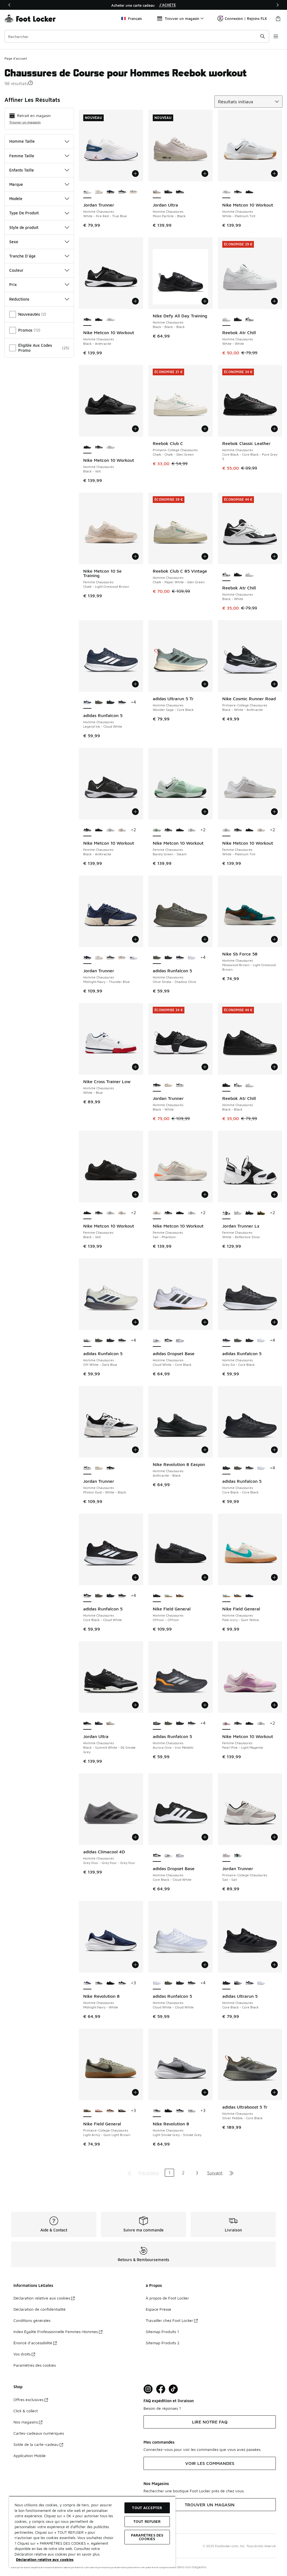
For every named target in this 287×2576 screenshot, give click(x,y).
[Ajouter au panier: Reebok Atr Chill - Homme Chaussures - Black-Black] (274, 1067)
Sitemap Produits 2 (163, 2343)
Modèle (16, 199)
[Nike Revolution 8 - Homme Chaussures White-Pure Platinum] (192, 2111)
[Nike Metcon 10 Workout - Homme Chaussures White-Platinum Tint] (110, 320)
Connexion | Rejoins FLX (246, 18)
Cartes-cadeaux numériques (39, 2433)
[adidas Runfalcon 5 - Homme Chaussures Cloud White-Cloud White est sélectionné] (157, 1983)
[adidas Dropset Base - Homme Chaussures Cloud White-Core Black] (168, 1856)
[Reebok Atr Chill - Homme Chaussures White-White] (249, 575)
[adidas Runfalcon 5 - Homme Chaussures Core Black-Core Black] (110, 702)
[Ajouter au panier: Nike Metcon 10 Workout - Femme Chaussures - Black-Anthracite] (135, 812)
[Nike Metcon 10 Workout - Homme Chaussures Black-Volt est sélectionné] (87, 447)
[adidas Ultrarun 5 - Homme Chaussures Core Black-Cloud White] (238, 1983)
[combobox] (137, 36)
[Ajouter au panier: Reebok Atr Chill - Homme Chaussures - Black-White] (274, 556)
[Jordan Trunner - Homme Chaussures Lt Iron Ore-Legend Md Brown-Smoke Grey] (134, 192)
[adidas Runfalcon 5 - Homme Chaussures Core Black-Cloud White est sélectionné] (87, 1596)
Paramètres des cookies (35, 2365)
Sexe (14, 242)
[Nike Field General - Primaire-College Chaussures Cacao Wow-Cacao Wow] (110, 2111)
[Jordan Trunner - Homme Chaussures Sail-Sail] (99, 192)
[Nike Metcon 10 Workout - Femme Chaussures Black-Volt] (99, 830)
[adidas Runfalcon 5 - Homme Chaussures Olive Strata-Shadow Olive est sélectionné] (157, 958)
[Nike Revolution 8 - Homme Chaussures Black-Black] (122, 1983)
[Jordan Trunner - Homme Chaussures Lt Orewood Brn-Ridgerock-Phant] (168, 1085)
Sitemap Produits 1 (162, 2332)
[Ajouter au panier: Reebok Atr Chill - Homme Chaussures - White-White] (274, 301)
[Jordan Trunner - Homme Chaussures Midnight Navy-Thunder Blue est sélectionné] (87, 958)
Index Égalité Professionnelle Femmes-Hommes (56, 2332)
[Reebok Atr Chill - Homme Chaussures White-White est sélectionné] (226, 320)
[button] (31, 83)
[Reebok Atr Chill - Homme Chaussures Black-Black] (238, 320)
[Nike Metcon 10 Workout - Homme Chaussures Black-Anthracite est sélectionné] (87, 320)
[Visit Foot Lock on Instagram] (148, 2389)
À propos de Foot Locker (167, 2298)
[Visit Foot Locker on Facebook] (161, 2389)
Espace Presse (158, 2309)
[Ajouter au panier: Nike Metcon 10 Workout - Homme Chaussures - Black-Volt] (135, 429)
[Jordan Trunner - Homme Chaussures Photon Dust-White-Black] (180, 1085)
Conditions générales (32, 2320)
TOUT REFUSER (147, 2521)
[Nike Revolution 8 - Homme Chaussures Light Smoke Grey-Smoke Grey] (99, 1983)
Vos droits (22, 2354)
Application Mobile (30, 2456)
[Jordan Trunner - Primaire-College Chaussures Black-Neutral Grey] (238, 1856)
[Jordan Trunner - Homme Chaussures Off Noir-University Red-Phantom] (122, 192)
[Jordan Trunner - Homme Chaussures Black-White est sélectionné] (157, 1085)
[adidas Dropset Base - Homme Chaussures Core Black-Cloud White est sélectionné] (157, 1856)
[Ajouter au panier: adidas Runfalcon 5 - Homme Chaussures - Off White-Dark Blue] (135, 1322)
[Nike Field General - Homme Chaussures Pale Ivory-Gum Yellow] (168, 1596)
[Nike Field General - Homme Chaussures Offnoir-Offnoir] (249, 1596)
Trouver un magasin (25, 122)
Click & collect (26, 2411)
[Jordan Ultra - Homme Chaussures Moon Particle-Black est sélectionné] (157, 192)
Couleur (16, 270)
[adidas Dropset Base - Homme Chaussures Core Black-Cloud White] (168, 1341)
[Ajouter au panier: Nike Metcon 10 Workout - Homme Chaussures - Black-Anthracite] (135, 301)
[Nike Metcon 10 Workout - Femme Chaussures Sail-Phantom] (122, 830)
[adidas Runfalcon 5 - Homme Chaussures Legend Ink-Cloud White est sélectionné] (87, 702)
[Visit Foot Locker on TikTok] (173, 2389)
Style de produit (24, 227)
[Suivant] (277, 5)
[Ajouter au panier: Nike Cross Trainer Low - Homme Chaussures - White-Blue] (135, 1067)
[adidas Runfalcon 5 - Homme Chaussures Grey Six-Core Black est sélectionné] (226, 1341)
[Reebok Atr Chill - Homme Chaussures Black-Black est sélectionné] (226, 1085)
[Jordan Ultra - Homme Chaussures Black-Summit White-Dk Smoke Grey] (180, 192)
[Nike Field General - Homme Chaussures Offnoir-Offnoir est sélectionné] (157, 1596)
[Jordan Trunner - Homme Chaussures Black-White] (110, 1468)
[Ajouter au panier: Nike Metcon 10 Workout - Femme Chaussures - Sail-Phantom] (205, 1195)
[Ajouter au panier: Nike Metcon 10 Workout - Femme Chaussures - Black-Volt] (135, 1195)
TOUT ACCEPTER (147, 2508)
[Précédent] (10, 5)
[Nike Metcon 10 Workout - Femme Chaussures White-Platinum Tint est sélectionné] (226, 830)
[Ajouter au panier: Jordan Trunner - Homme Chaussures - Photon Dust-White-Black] (135, 1450)
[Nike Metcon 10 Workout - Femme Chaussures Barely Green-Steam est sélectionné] (157, 830)
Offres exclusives (28, 2400)
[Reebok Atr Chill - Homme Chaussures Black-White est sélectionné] (226, 575)
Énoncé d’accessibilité (33, 2343)
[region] (143, 5)
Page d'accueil (16, 58)
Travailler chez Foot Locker (169, 2320)
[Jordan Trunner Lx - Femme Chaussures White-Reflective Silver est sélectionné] (226, 1213)
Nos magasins (26, 2422)
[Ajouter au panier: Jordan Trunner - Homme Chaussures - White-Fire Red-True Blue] (135, 174)
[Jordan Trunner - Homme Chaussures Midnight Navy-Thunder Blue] (110, 192)
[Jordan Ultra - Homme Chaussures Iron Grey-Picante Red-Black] (168, 192)
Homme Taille (22, 141)
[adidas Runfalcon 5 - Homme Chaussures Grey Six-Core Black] (122, 702)
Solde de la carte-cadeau (36, 2444)
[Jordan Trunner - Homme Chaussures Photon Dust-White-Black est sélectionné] (87, 1468)
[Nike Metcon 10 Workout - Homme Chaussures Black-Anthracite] (238, 192)
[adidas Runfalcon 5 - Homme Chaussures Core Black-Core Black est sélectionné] (226, 1468)
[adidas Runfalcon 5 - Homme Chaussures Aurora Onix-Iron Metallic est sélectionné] (157, 1723)
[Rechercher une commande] (263, 36)
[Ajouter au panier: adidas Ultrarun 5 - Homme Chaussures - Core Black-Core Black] (274, 1965)
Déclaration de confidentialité (40, 2309)
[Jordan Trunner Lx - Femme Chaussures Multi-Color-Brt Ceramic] (238, 1213)
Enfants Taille (22, 170)
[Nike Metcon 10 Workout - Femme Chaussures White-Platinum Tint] (110, 830)
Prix (13, 284)
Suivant (215, 2173)
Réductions (19, 299)
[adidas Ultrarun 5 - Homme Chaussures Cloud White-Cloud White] (261, 1983)
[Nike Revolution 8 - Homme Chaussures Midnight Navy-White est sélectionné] (87, 1983)
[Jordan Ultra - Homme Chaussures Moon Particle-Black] (110, 1723)
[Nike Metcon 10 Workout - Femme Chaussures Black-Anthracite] (168, 830)
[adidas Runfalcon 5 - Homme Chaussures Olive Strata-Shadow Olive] (99, 702)
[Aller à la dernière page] (232, 2173)
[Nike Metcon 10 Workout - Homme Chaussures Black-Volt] (249, 192)
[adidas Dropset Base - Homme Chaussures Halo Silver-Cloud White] (180, 1341)
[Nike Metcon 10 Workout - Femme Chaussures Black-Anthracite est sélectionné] (87, 830)
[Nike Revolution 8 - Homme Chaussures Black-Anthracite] (110, 1983)
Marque (16, 184)
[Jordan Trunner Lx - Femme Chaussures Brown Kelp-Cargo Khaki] (261, 1213)
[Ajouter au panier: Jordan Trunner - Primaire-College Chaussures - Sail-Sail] (274, 1837)
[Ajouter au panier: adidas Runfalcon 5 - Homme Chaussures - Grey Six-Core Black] (274, 1322)
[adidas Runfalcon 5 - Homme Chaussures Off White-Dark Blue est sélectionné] (87, 1341)
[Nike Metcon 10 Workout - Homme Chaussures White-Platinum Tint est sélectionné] (226, 192)
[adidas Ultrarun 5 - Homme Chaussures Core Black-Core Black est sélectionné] (226, 1983)
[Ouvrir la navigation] (276, 36)
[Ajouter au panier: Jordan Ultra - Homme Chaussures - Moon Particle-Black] (205, 174)
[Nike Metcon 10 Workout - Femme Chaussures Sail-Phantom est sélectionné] (157, 1213)
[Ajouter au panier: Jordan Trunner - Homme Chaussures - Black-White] (205, 1067)
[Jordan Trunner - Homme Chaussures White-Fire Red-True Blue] (134, 958)
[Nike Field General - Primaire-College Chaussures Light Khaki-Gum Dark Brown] (122, 2111)
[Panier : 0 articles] (278, 18)
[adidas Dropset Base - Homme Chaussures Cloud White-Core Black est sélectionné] (157, 1341)
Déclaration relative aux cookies (42, 2298)
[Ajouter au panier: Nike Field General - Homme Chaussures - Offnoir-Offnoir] (205, 1577)
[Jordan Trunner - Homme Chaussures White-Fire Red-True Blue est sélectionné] (87, 192)
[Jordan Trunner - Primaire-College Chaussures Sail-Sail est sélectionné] (226, 1856)
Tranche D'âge (22, 256)
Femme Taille (22, 156)
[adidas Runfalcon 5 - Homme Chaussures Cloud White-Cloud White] (192, 958)
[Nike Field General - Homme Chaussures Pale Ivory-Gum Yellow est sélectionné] (226, 1596)
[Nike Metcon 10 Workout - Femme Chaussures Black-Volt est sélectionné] (87, 1213)
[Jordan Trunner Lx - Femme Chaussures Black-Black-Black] (249, 1213)
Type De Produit (24, 213)
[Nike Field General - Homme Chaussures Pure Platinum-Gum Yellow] (180, 1596)
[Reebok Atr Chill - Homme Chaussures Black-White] (249, 320)
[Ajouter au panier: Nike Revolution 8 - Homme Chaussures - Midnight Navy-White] (135, 1965)
